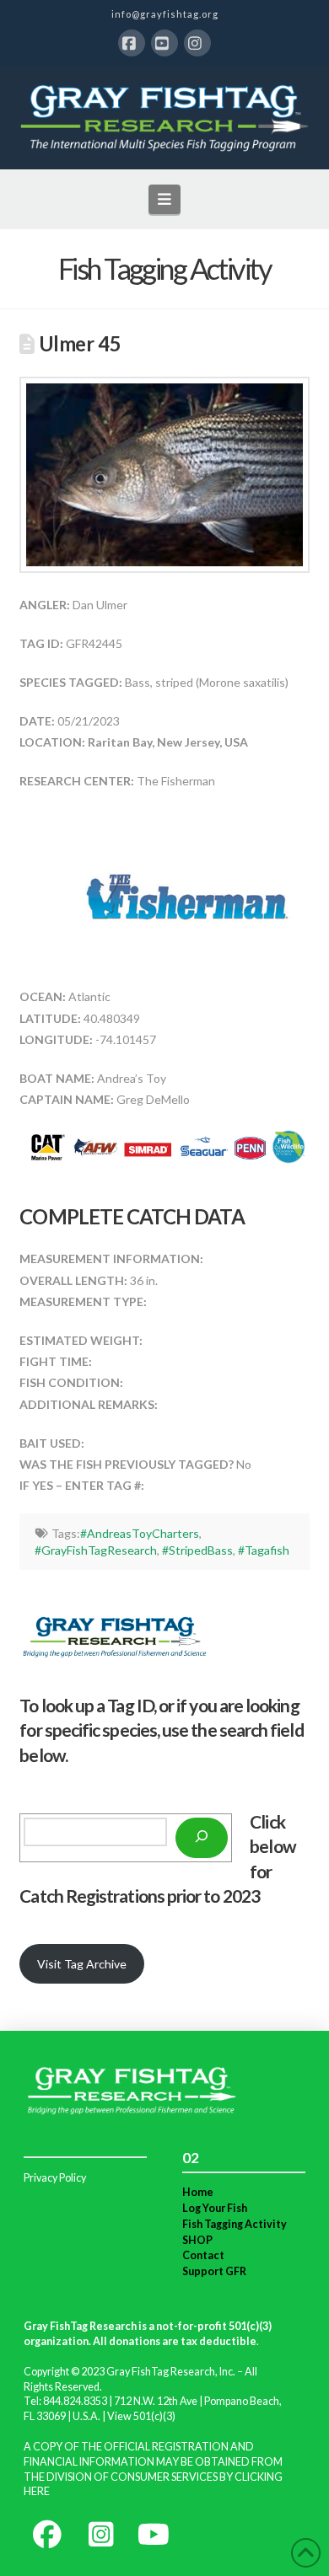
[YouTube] (164, 43)
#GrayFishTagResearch (96, 1550)
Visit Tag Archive (82, 1964)
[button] (165, 199)
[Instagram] (197, 43)
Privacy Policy (55, 2178)
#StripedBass (197, 1550)
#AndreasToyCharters (140, 1533)
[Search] (202, 1838)
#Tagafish (264, 1550)
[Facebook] (132, 43)
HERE (37, 2491)
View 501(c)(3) (141, 2416)
